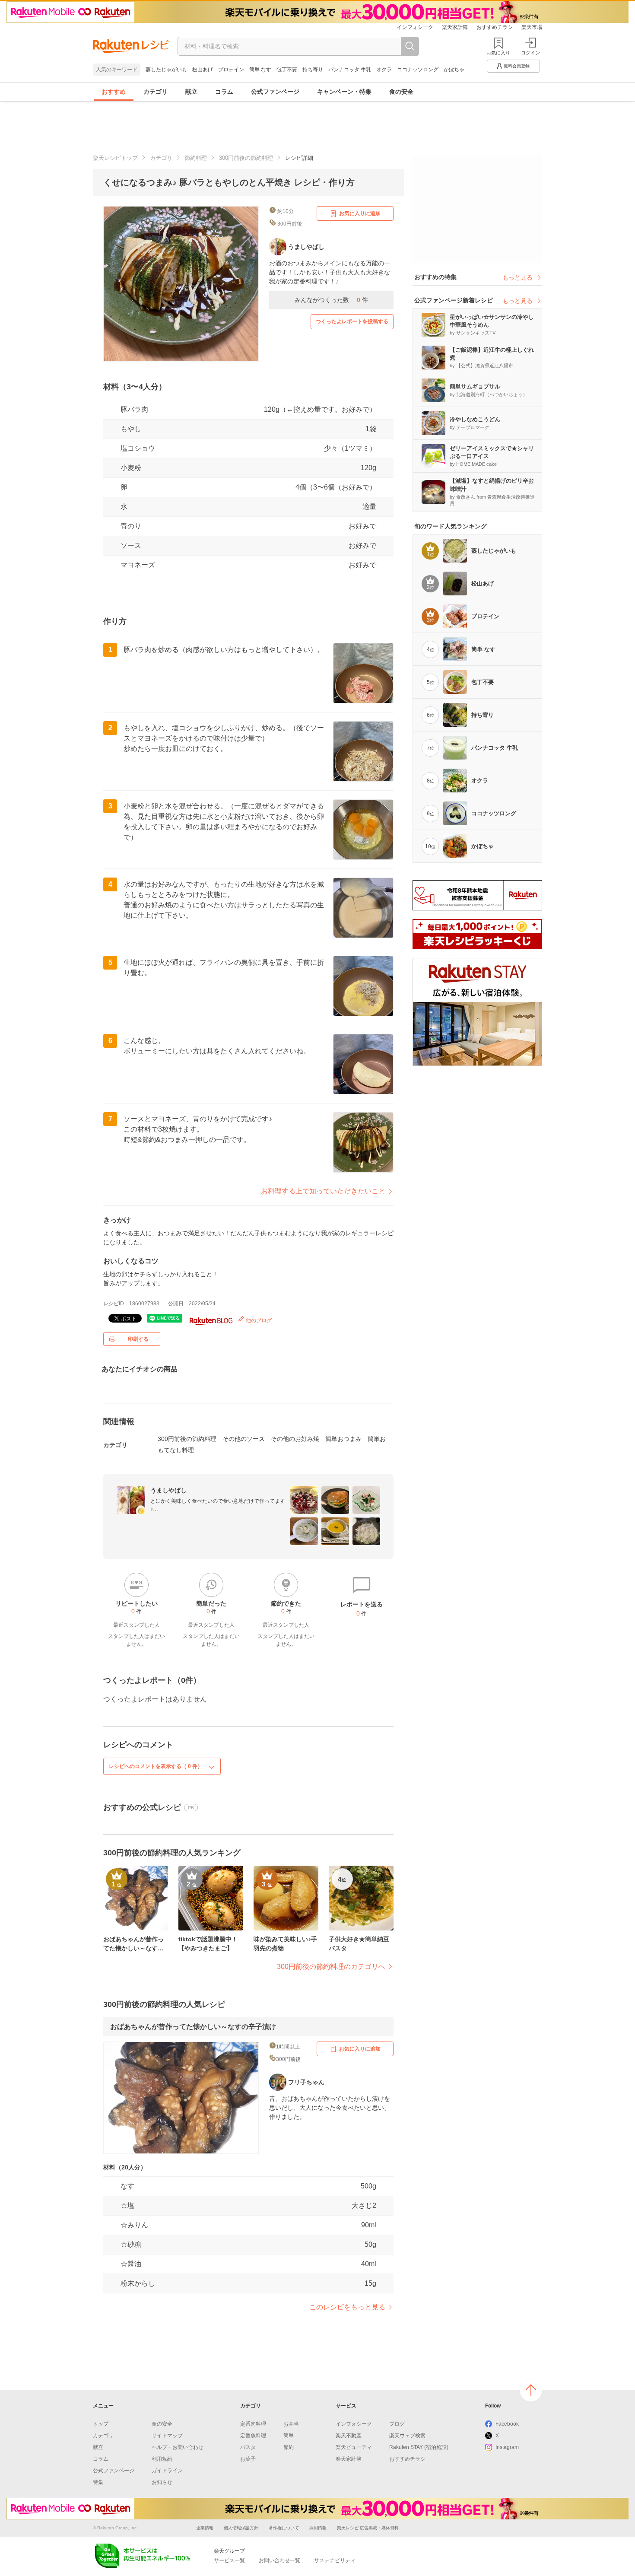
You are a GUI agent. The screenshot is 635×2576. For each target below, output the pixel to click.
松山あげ (203, 70)
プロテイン (231, 70)
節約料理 (196, 158)
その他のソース (244, 1439)
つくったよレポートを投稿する (352, 321)
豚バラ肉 (134, 409)
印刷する (138, 1339)
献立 (191, 92)
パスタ (248, 2447)
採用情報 (318, 2528)
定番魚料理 (253, 2436)
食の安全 (401, 92)
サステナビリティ (335, 2560)
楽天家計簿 (455, 27)
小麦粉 (131, 468)
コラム (224, 92)
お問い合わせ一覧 (279, 2560)
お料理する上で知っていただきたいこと (323, 1191)
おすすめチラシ (495, 27)
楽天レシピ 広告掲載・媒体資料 (368, 2528)
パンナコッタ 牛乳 (350, 70)
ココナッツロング (418, 70)
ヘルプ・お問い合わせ (178, 2447)
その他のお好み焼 (295, 1439)
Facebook (507, 2424)
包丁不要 (287, 70)
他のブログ (258, 1320)
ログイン (530, 53)
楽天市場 (532, 27)
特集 (98, 2482)
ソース (131, 545)
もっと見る (518, 277)
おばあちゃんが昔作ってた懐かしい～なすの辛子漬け (193, 2027)
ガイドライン (167, 2471)
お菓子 (248, 2459)
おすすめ (114, 92)
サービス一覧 (229, 2560)
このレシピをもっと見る (347, 2307)
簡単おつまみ (343, 1439)
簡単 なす (260, 70)
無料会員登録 (517, 66)
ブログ (397, 2424)
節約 (289, 2447)
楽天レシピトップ (115, 158)
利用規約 (162, 2459)
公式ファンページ (275, 92)
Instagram (507, 2447)
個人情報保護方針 (241, 2528)
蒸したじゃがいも (166, 70)
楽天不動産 (349, 2436)
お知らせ (162, 2482)
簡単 (289, 2436)
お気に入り (498, 53)
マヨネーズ (138, 565)
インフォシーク (415, 27)
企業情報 (205, 2528)
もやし (131, 429)
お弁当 (291, 2424)
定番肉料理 (253, 2424)
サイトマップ (167, 2436)
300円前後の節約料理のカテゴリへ (331, 1967)
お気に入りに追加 (360, 213)
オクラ (384, 70)
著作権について (284, 2528)
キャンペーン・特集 (344, 92)
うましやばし (168, 1490)
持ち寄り (313, 70)
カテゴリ (156, 92)
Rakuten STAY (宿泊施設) (419, 2447)
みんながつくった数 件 (331, 300)
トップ (101, 2424)
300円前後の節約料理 (246, 158)
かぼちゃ (454, 70)
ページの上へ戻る (531, 2390)
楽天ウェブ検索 (407, 2436)
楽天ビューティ (354, 2447)
